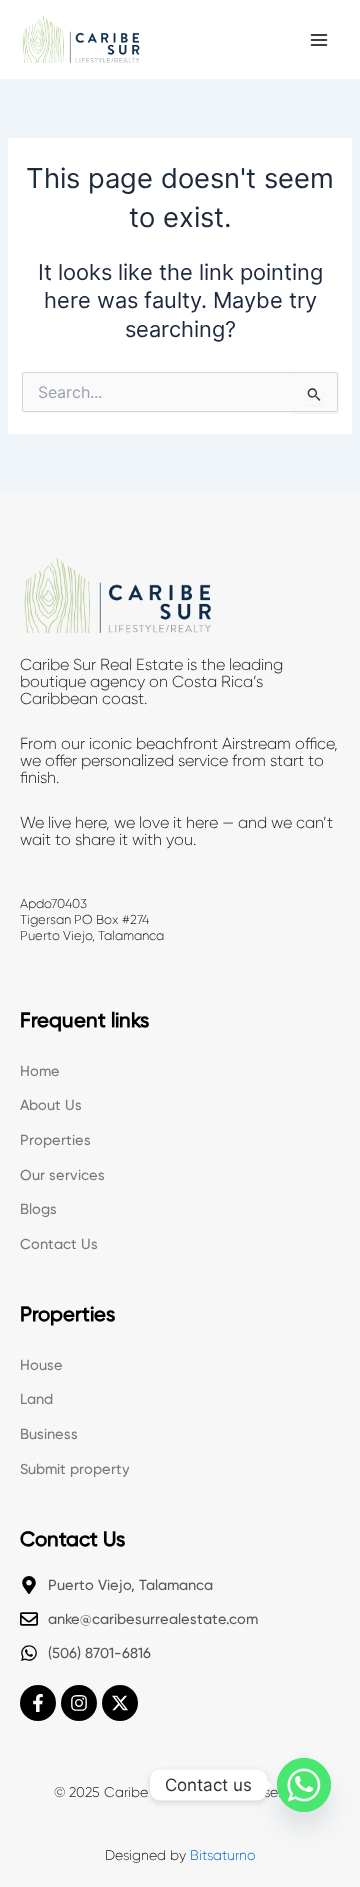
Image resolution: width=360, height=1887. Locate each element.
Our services (62, 1175)
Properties (55, 1140)
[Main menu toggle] (319, 40)
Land (36, 1399)
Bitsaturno (223, 1855)
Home (40, 1071)
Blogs (38, 1209)
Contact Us (59, 1244)
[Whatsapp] (304, 1785)
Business (49, 1434)
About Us (51, 1105)
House (41, 1365)
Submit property (75, 1469)
